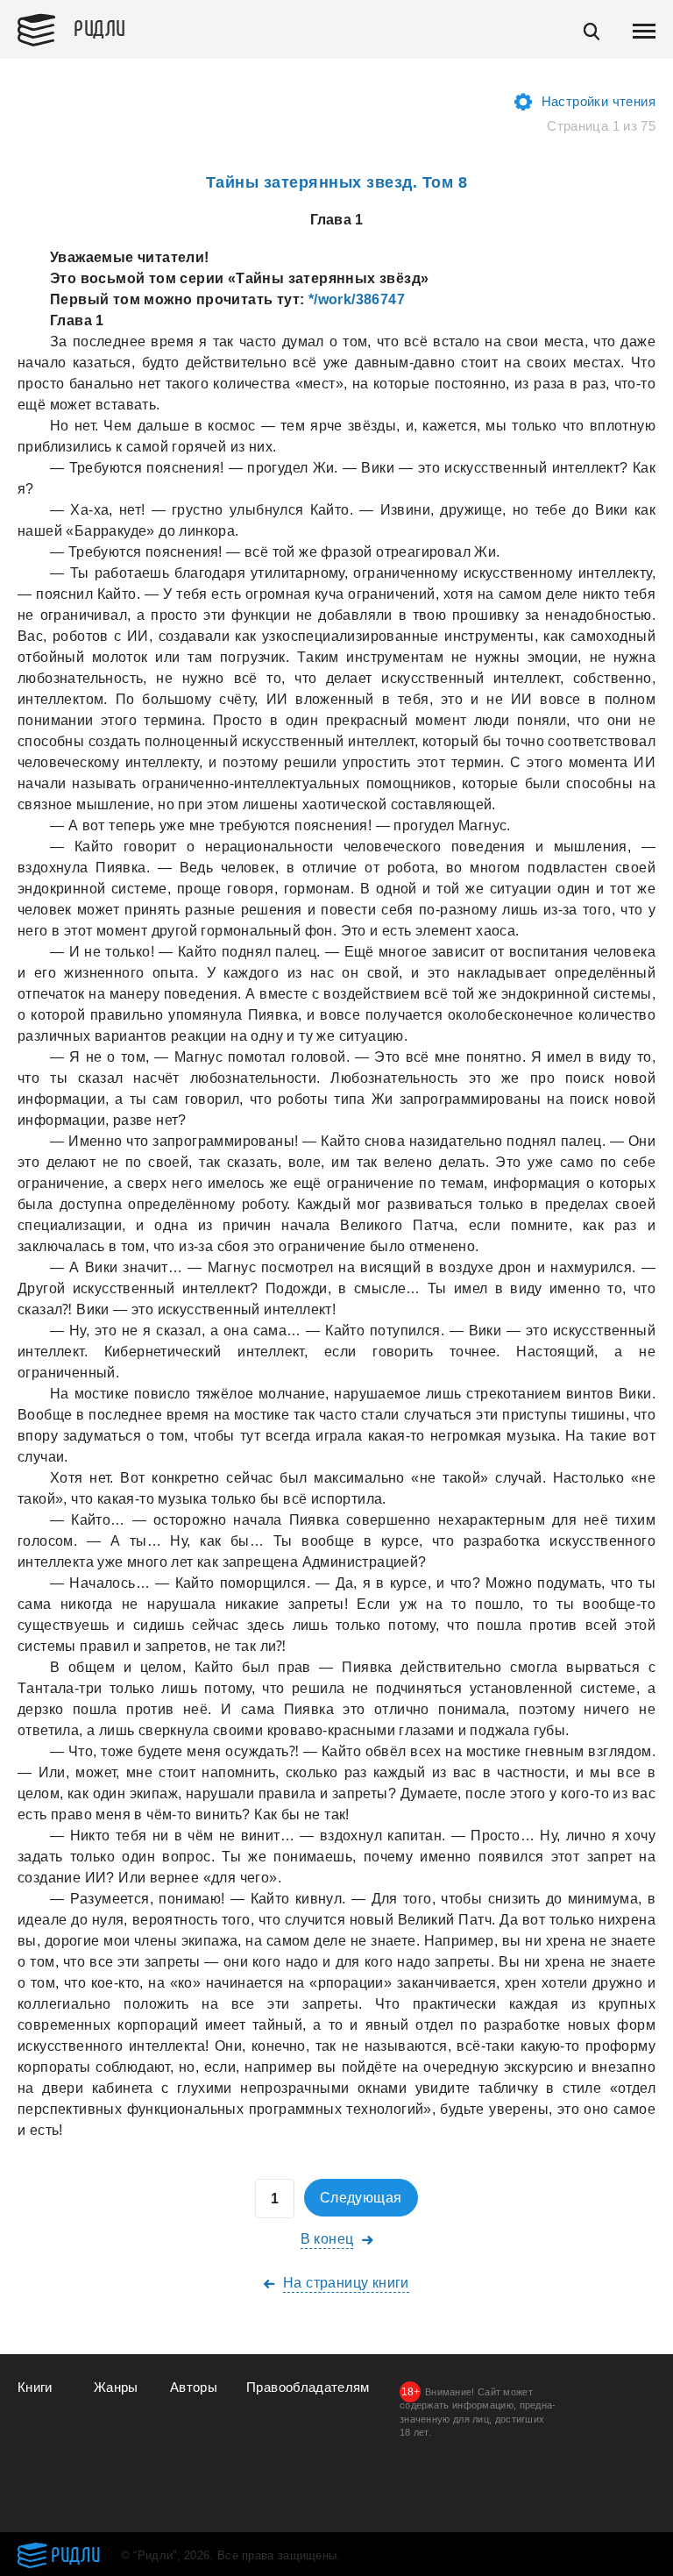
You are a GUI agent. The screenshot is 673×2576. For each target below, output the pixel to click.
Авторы (194, 2387)
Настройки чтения (599, 101)
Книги (35, 2387)
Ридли (100, 27)
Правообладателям (308, 2387)
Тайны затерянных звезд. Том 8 (337, 182)
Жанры (116, 2387)
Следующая (361, 2198)
